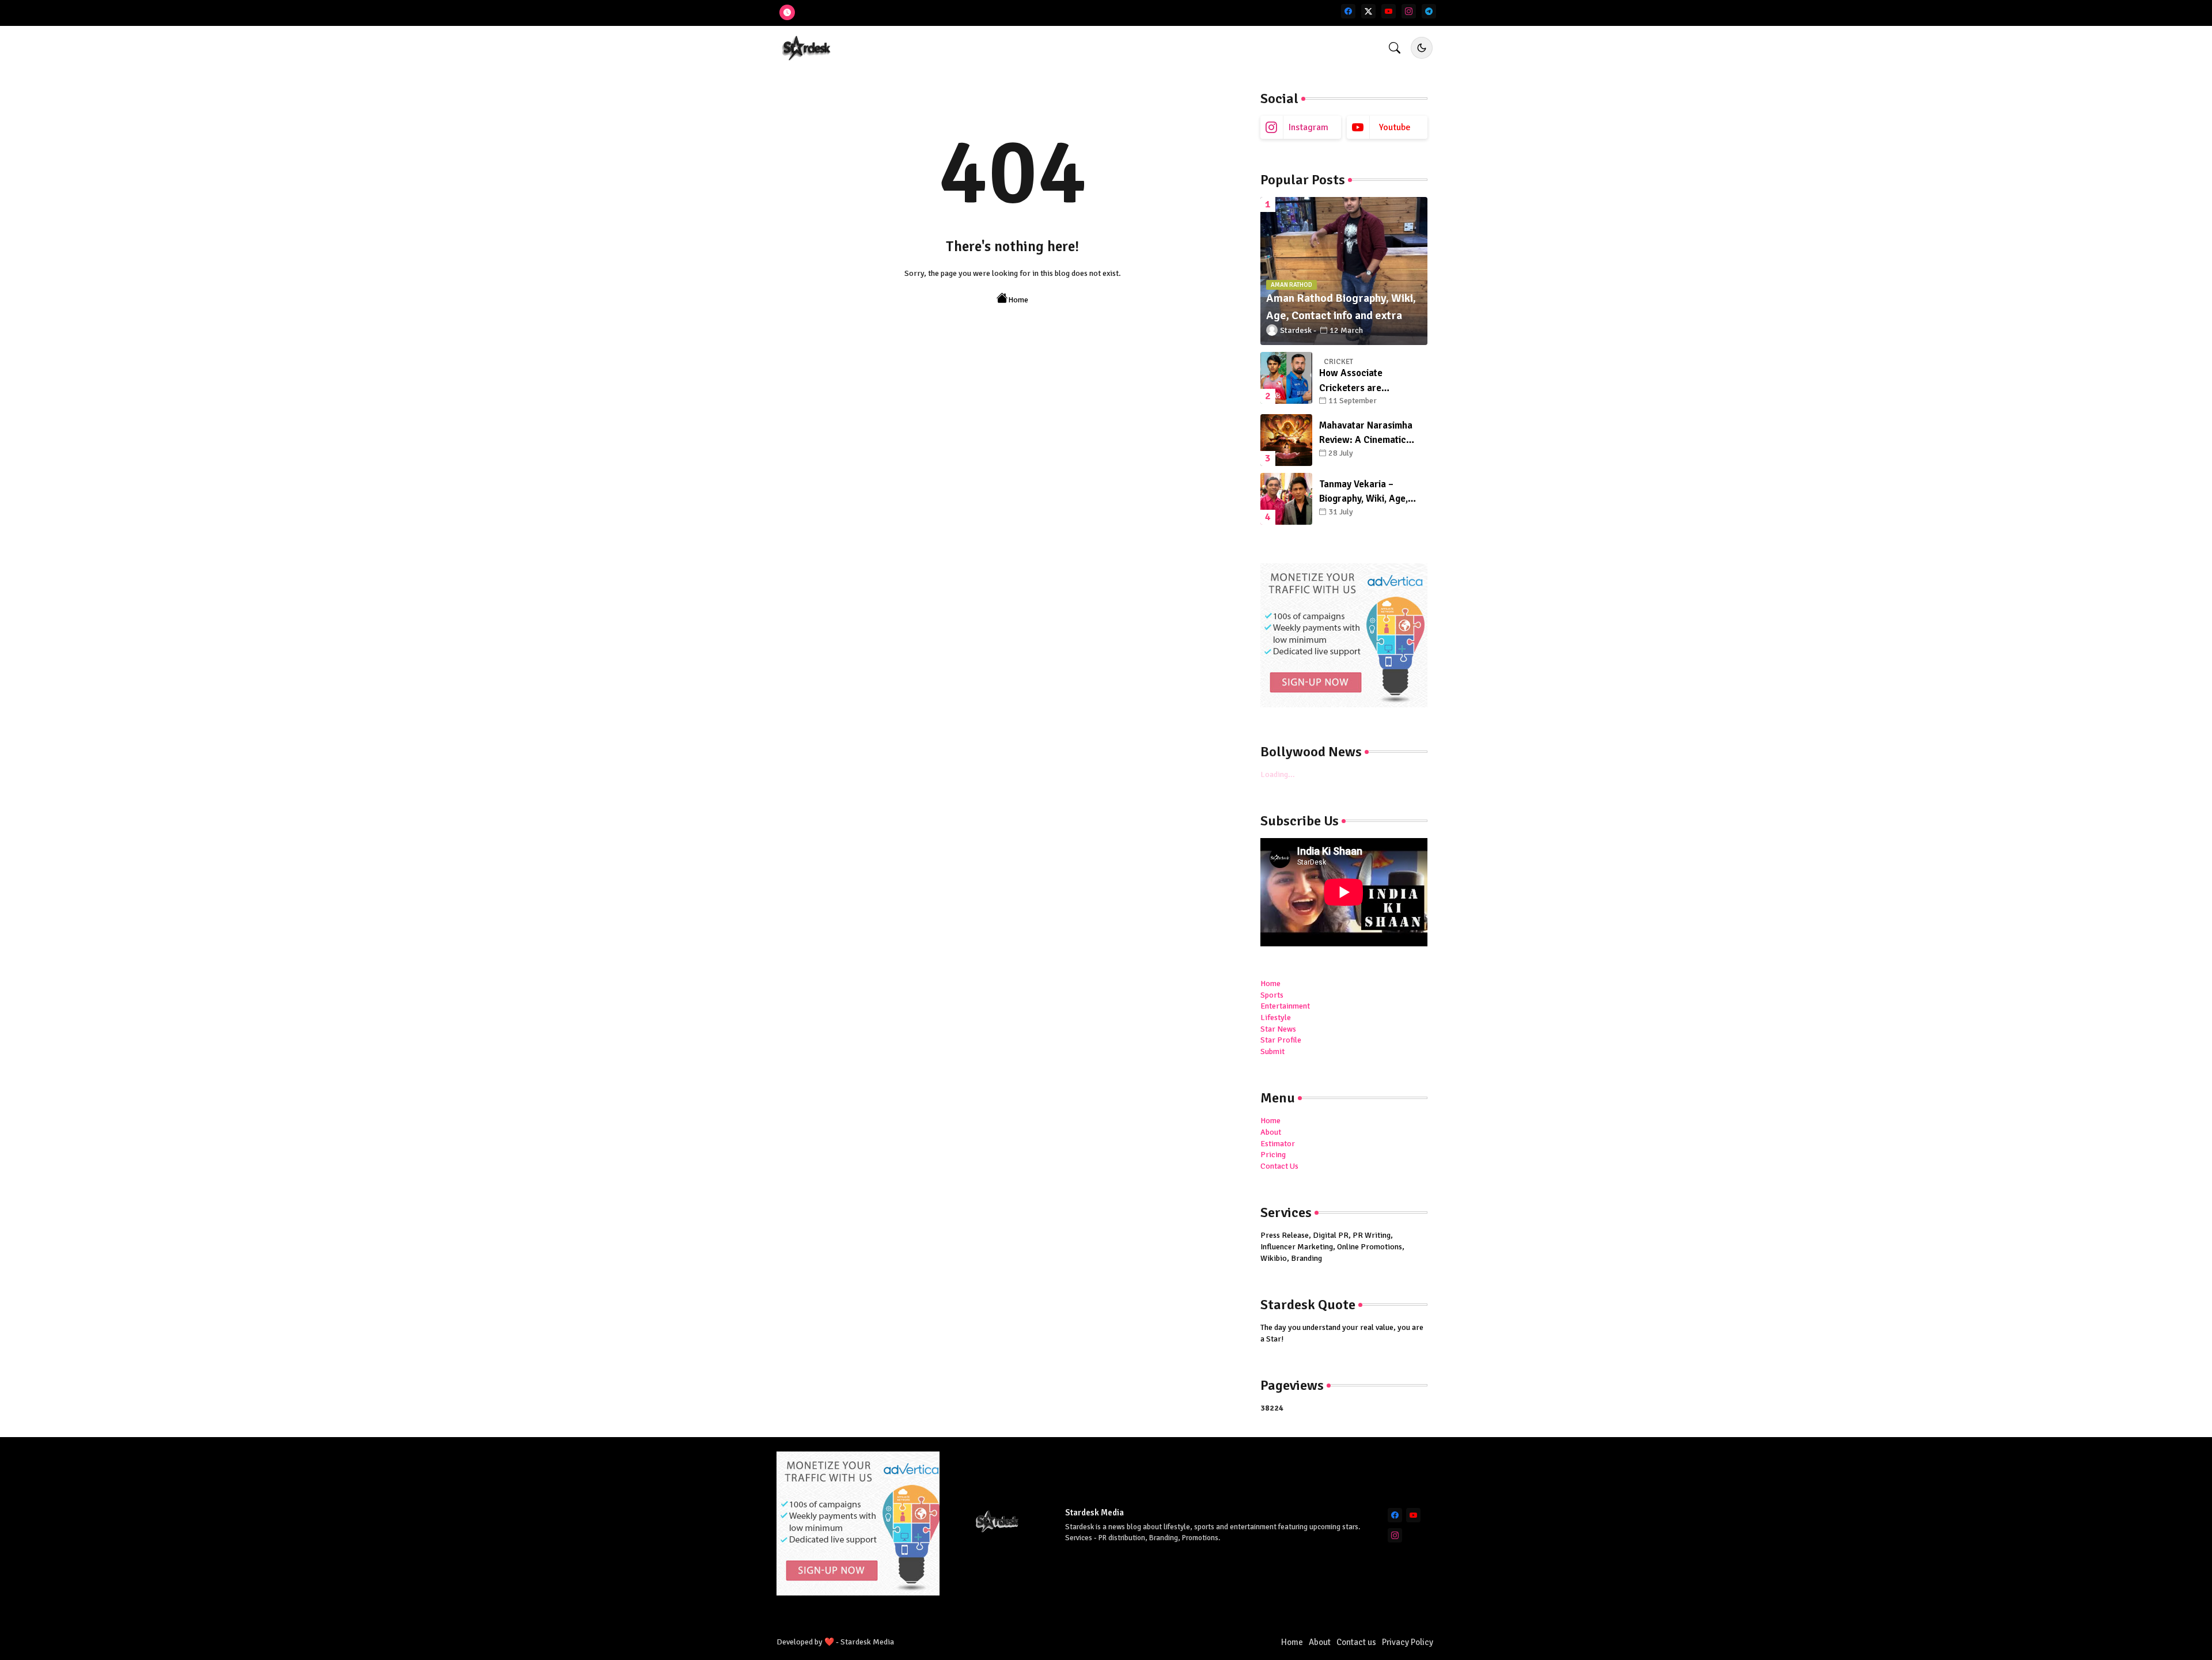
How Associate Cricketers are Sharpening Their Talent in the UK (1370, 381)
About (1271, 1132)
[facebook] (1348, 11)
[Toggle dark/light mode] (1422, 48)
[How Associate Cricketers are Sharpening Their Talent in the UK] (1286, 378)
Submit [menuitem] (1272, 1051)
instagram (1308, 127)
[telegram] (1429, 11)
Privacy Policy (1408, 1642)
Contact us (1356, 1642)
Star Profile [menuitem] (1281, 1040)
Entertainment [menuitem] (1285, 1006)
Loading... (1278, 774)
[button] (1395, 48)
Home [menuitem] (1270, 984)
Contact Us (1279, 1166)
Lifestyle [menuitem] (1276, 1017)
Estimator (1278, 1144)
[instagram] (1409, 11)
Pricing (1273, 1155)
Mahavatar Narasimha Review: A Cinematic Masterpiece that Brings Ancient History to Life (1370, 433)
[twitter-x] (1368, 11)
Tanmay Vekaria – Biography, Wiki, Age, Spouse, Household (1363, 492)
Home (1018, 300)
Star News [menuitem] (1278, 1029)
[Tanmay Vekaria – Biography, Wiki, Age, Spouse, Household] (1286, 499)
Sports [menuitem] (1272, 995)
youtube (1395, 127)
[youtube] (1389, 11)
